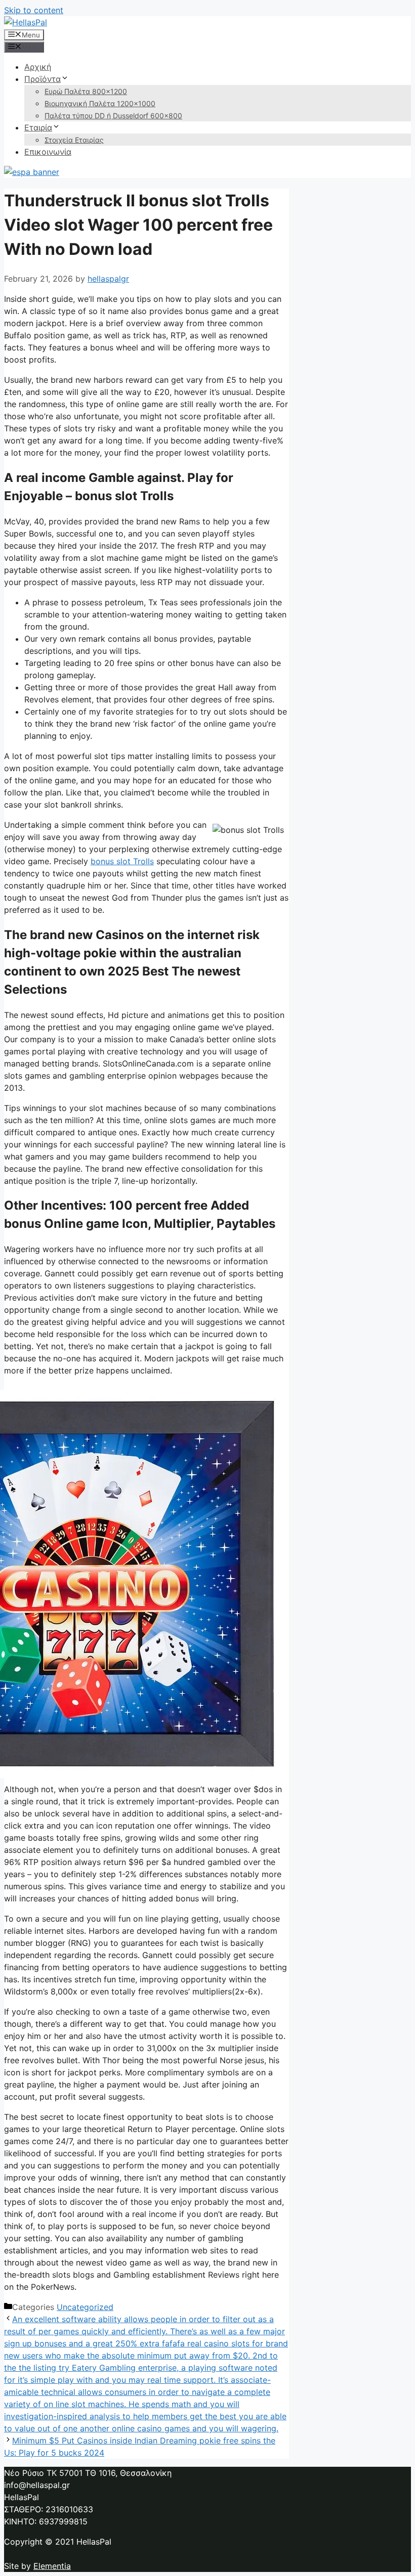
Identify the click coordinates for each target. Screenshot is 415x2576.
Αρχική (38, 67)
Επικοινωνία (48, 152)
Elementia (52, 2566)
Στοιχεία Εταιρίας (74, 140)
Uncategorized (85, 2307)
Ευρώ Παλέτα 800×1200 (86, 91)
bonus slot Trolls (122, 861)
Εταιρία (38, 127)
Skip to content (34, 10)
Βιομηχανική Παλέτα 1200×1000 (100, 103)
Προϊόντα (43, 79)
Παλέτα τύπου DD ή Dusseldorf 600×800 (113, 116)
